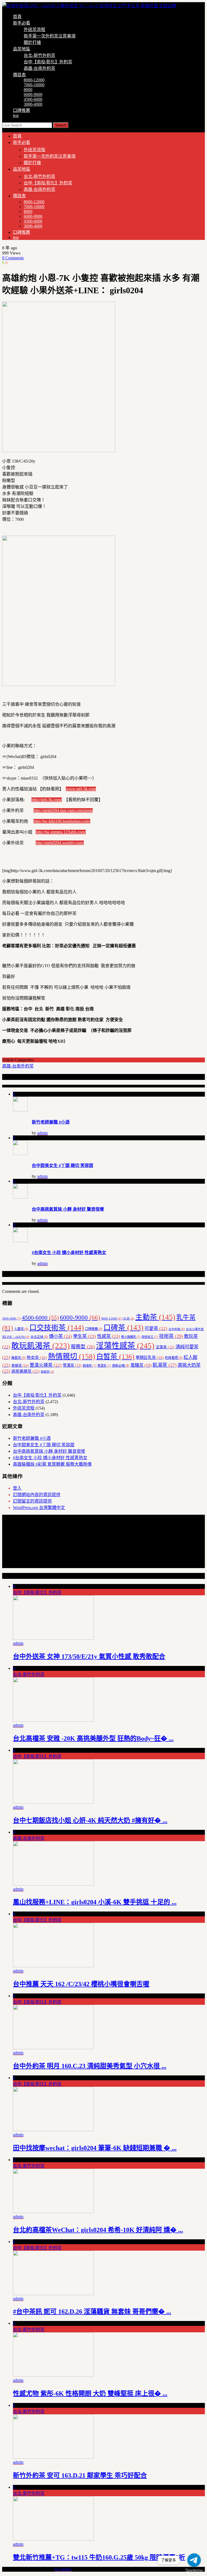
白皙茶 (115, 1357)
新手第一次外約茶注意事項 (50, 36)
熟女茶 (37, 1357)
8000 (28, 90)
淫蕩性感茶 (125, 1346)
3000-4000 (33, 104)
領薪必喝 (121, 1366)
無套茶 (18, 1358)
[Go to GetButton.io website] (194, 2570)
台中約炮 (177, 1329)
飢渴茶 (165, 1365)
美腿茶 (20, 1366)
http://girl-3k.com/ (46, 800)
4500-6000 (33, 99)
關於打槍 (32, 42)
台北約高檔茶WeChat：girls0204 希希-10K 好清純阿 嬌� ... (98, 2230)
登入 (17, 1488)
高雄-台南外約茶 (39, 68)
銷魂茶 (89, 1366)
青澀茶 (104, 1366)
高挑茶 (47, 1372)
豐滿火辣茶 (46, 1365)
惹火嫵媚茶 (131, 1337)
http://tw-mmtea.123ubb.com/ (61, 832)
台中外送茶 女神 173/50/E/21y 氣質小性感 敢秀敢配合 (89, 1657)
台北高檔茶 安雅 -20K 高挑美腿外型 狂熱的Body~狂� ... (93, 1738)
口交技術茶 (57, 1328)
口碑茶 (123, 1328)
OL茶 (128, 1319)
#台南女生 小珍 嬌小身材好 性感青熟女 (69, 1253)
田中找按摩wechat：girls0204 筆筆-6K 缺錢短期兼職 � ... (95, 2148)
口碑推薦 (22, 110)
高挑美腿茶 (25, 1371)
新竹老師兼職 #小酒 (51, 1122)
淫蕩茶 (165, 1347)
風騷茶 (141, 1365)
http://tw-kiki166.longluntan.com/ (62, 821)
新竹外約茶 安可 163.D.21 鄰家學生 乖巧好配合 (80, 2475)
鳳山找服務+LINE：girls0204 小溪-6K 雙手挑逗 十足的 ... (95, 1902)
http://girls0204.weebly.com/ (60, 843)
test (16, 116)
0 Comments (13, 258)
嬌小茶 (61, 1336)
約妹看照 (174, 1358)
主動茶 (155, 1317)
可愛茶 (156, 1329)
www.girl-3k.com (81, 789)
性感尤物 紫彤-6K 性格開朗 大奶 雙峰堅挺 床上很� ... (90, 2394)
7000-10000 (34, 85)
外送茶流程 (34, 30)
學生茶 (84, 1336)
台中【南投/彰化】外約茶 (48, 62)
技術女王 (150, 1337)
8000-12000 (34, 80)
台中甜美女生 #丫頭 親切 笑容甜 (63, 1165)
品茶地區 (22, 49)
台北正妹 (39, 1337)
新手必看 (22, 23)
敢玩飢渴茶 (41, 1346)
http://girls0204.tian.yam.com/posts (63, 810)
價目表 (19, 75)
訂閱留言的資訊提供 (32, 1501)
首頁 (17, 17)
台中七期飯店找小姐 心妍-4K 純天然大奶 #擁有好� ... (90, 1820)
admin (42, 1133)
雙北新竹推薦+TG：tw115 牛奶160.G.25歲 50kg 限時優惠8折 (99, 2557)
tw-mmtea (63, 2569)
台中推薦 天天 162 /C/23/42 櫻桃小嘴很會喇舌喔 (81, 1984)
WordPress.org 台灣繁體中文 (39, 1508)
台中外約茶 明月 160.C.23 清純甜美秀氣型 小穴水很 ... (90, 2066)
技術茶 (171, 1336)
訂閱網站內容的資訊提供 (37, 1495)
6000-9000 (33, 94)
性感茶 (108, 1336)
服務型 (83, 1347)
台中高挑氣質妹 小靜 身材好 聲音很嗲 (68, 1209)
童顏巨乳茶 (150, 1357)
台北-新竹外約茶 (39, 55)
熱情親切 (72, 1356)
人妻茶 (21, 1329)
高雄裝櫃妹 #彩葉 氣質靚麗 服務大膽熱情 (52, 1464)
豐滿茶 (72, 1365)
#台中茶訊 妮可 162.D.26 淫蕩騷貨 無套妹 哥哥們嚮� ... (92, 2312)
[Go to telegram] (194, 2560)
